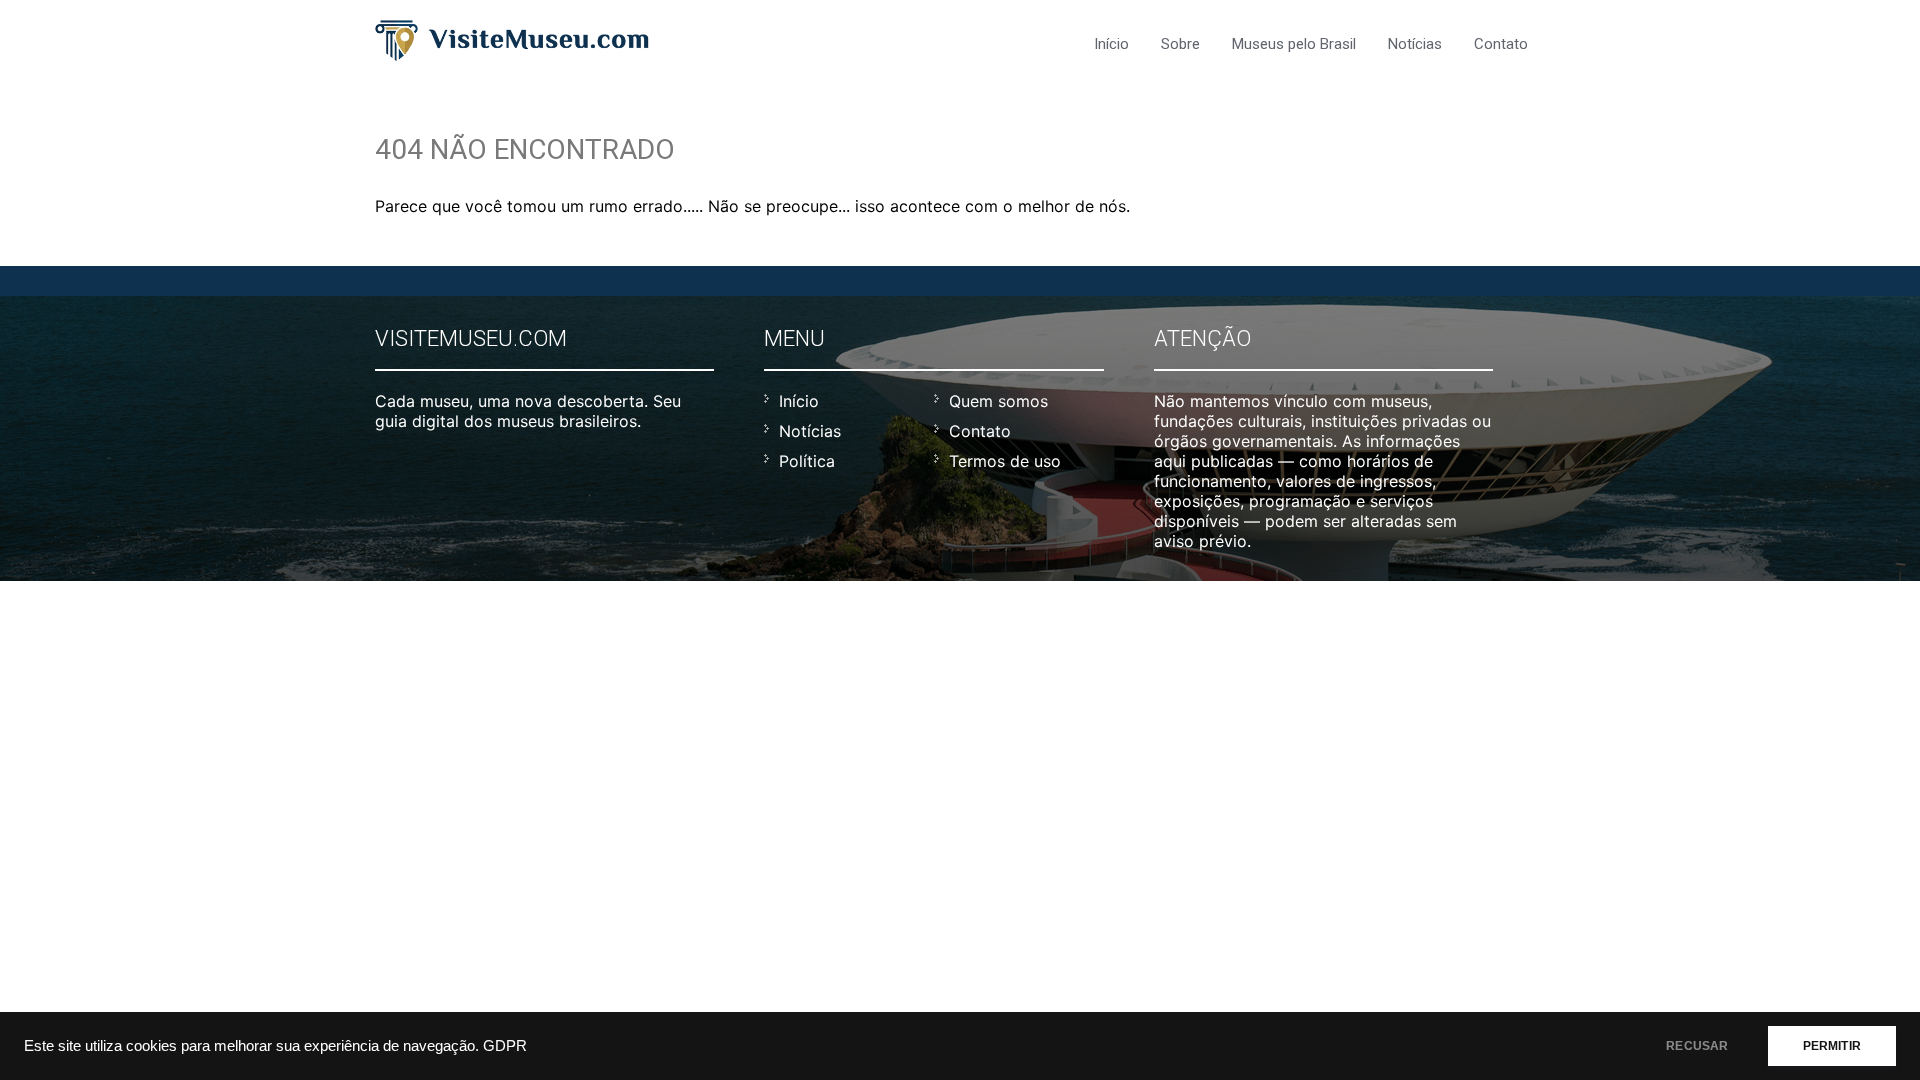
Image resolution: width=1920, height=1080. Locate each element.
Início (1111, 44)
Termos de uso (1005, 461)
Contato (1501, 44)
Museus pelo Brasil (1294, 44)
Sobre (1180, 44)
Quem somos (998, 401)
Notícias (1415, 44)
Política (807, 461)
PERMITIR (1832, 1046)
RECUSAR (1697, 1046)
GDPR (505, 1046)
